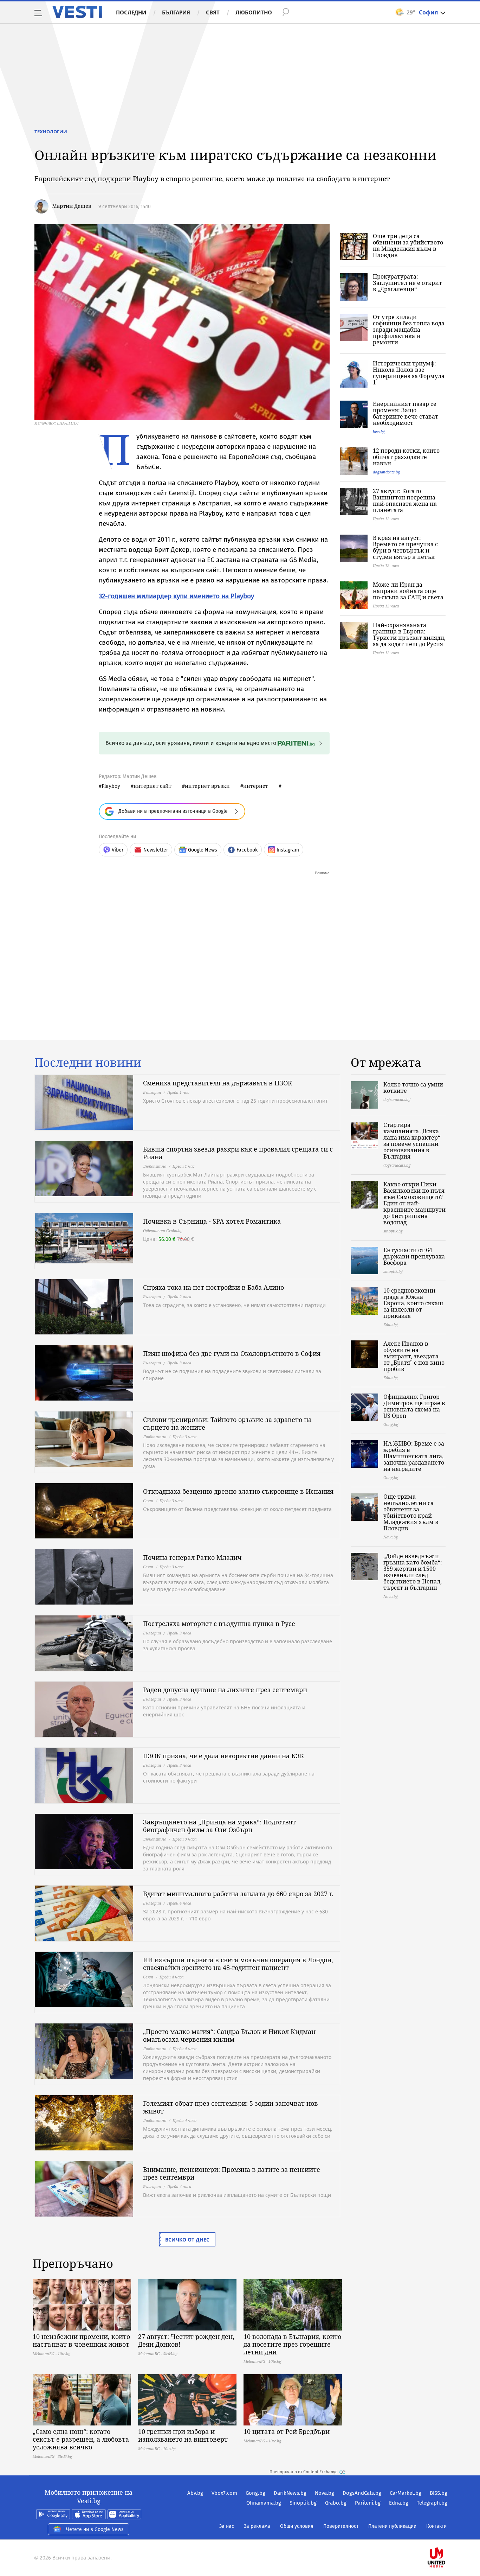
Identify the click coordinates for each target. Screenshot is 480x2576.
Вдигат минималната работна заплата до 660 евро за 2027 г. (238, 1894)
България (176, 12)
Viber (118, 850)
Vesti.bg (77, 12)
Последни (131, 12)
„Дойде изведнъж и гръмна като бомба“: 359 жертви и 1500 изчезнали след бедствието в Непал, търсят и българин (413, 1572)
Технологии (51, 132)
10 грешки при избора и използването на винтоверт (183, 2435)
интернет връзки (207, 786)
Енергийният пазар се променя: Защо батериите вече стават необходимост (406, 413)
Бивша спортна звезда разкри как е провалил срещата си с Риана (238, 1153)
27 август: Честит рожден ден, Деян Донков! (186, 2340)
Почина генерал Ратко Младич (192, 1557)
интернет (256, 786)
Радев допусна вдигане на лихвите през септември (225, 1690)
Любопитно (254, 12)
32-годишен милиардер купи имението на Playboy (176, 596)
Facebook (247, 850)
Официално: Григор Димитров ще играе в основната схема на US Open (414, 1406)
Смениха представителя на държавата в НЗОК (218, 1083)
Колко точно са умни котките (413, 1088)
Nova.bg (325, 2493)
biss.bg (379, 431)
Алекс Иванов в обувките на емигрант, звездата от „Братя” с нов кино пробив (414, 1356)
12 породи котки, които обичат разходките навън (406, 457)
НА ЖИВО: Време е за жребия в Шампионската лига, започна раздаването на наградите (414, 1456)
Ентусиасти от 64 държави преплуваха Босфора (414, 1256)
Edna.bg (399, 2503)
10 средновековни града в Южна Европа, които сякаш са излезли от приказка (413, 1303)
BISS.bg (439, 2493)
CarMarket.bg (406, 2493)
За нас (227, 2526)
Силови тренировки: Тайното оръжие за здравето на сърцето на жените (227, 1423)
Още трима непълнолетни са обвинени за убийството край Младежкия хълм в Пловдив (411, 1512)
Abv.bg (195, 2493)
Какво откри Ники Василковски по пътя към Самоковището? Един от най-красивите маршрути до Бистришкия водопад (414, 1203)
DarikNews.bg (290, 2493)
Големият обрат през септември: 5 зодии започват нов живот (231, 2107)
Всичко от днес (187, 2240)
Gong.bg (255, 2493)
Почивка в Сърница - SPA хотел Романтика (212, 1221)
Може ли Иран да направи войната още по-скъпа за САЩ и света (408, 591)
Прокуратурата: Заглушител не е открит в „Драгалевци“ (407, 283)
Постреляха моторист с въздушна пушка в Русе (219, 1624)
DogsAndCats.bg (362, 2493)
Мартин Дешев (72, 206)
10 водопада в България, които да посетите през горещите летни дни (292, 2344)
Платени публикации (392, 2526)
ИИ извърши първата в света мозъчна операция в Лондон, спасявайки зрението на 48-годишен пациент (238, 1964)
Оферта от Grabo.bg (163, 1230)
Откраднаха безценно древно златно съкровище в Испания (238, 1491)
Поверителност (341, 2526)
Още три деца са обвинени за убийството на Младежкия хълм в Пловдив (408, 246)
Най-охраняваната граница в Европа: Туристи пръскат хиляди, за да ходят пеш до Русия (409, 635)
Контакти (436, 2526)
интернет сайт (153, 786)
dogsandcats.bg (386, 472)
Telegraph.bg (432, 2503)
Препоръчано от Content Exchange (304, 2472)
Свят (213, 12)
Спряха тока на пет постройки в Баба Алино (213, 1287)
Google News (203, 850)
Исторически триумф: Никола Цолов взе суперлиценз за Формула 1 (409, 373)
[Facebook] (447, 2535)
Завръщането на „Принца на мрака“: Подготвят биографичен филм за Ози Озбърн (219, 1826)
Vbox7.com (224, 2493)
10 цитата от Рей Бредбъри (287, 2431)
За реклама (257, 2526)
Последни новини (88, 1063)
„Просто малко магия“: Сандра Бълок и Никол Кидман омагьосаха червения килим (229, 2035)
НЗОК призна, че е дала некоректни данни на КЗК (224, 1756)
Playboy (111, 786)
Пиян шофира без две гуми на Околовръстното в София (232, 1353)
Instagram (288, 850)
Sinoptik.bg (303, 2503)
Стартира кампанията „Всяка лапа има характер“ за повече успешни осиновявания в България (412, 1141)
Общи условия (297, 2526)
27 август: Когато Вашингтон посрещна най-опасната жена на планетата (405, 500)
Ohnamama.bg (264, 2503)
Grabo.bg (336, 2503)
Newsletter (156, 850)
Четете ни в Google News (95, 2529)
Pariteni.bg (368, 2503)
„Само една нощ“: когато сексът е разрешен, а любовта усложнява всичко (81, 2439)
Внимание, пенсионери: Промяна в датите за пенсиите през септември (232, 2173)
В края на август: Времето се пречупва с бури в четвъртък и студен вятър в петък (405, 547)
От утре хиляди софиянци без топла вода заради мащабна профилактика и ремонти (409, 330)
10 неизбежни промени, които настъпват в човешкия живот (81, 2340)
